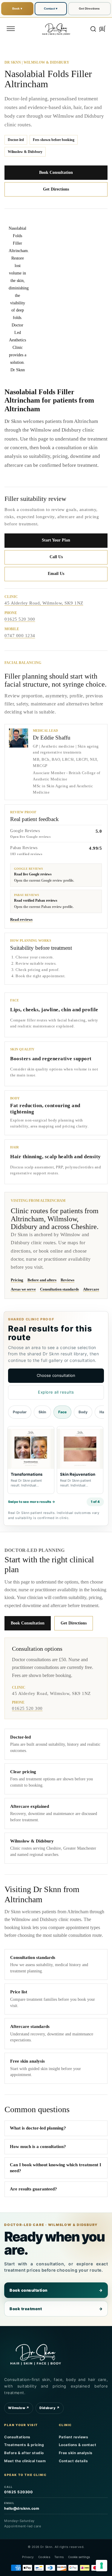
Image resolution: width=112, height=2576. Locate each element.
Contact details (73, 2461)
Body (83, 1412)
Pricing (17, 1280)
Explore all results (56, 1392)
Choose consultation (56, 1375)
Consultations (17, 2437)
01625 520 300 (20, 619)
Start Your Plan (56, 540)
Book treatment (56, 2309)
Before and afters (42, 1280)
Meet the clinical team (25, 2461)
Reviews (67, 1280)
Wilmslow (19, 2408)
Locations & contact (78, 2445)
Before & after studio (24, 2453)
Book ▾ (17, 9)
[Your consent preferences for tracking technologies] (102, 2566)
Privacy (28, 2557)
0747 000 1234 (20, 636)
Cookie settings (79, 2557)
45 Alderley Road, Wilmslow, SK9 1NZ (44, 603)
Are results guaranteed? (33, 2189)
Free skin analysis (76, 2453)
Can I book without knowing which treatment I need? (56, 2168)
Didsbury (50, 2408)
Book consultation (56, 2290)
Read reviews (21, 919)
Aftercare (91, 1289)
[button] (11, 29)
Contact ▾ (51, 9)
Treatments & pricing (24, 2445)
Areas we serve (23, 1289)
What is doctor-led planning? (38, 2128)
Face (62, 1412)
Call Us (56, 557)
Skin (42, 1412)
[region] (56, 1461)
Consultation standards (59, 1289)
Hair (103, 1412)
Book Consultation (56, 172)
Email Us (56, 574)
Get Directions (89, 9)
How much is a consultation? (38, 2147)
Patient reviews (74, 2437)
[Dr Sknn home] (36, 2354)
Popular (20, 1412)
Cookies (44, 2557)
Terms (59, 2557)
